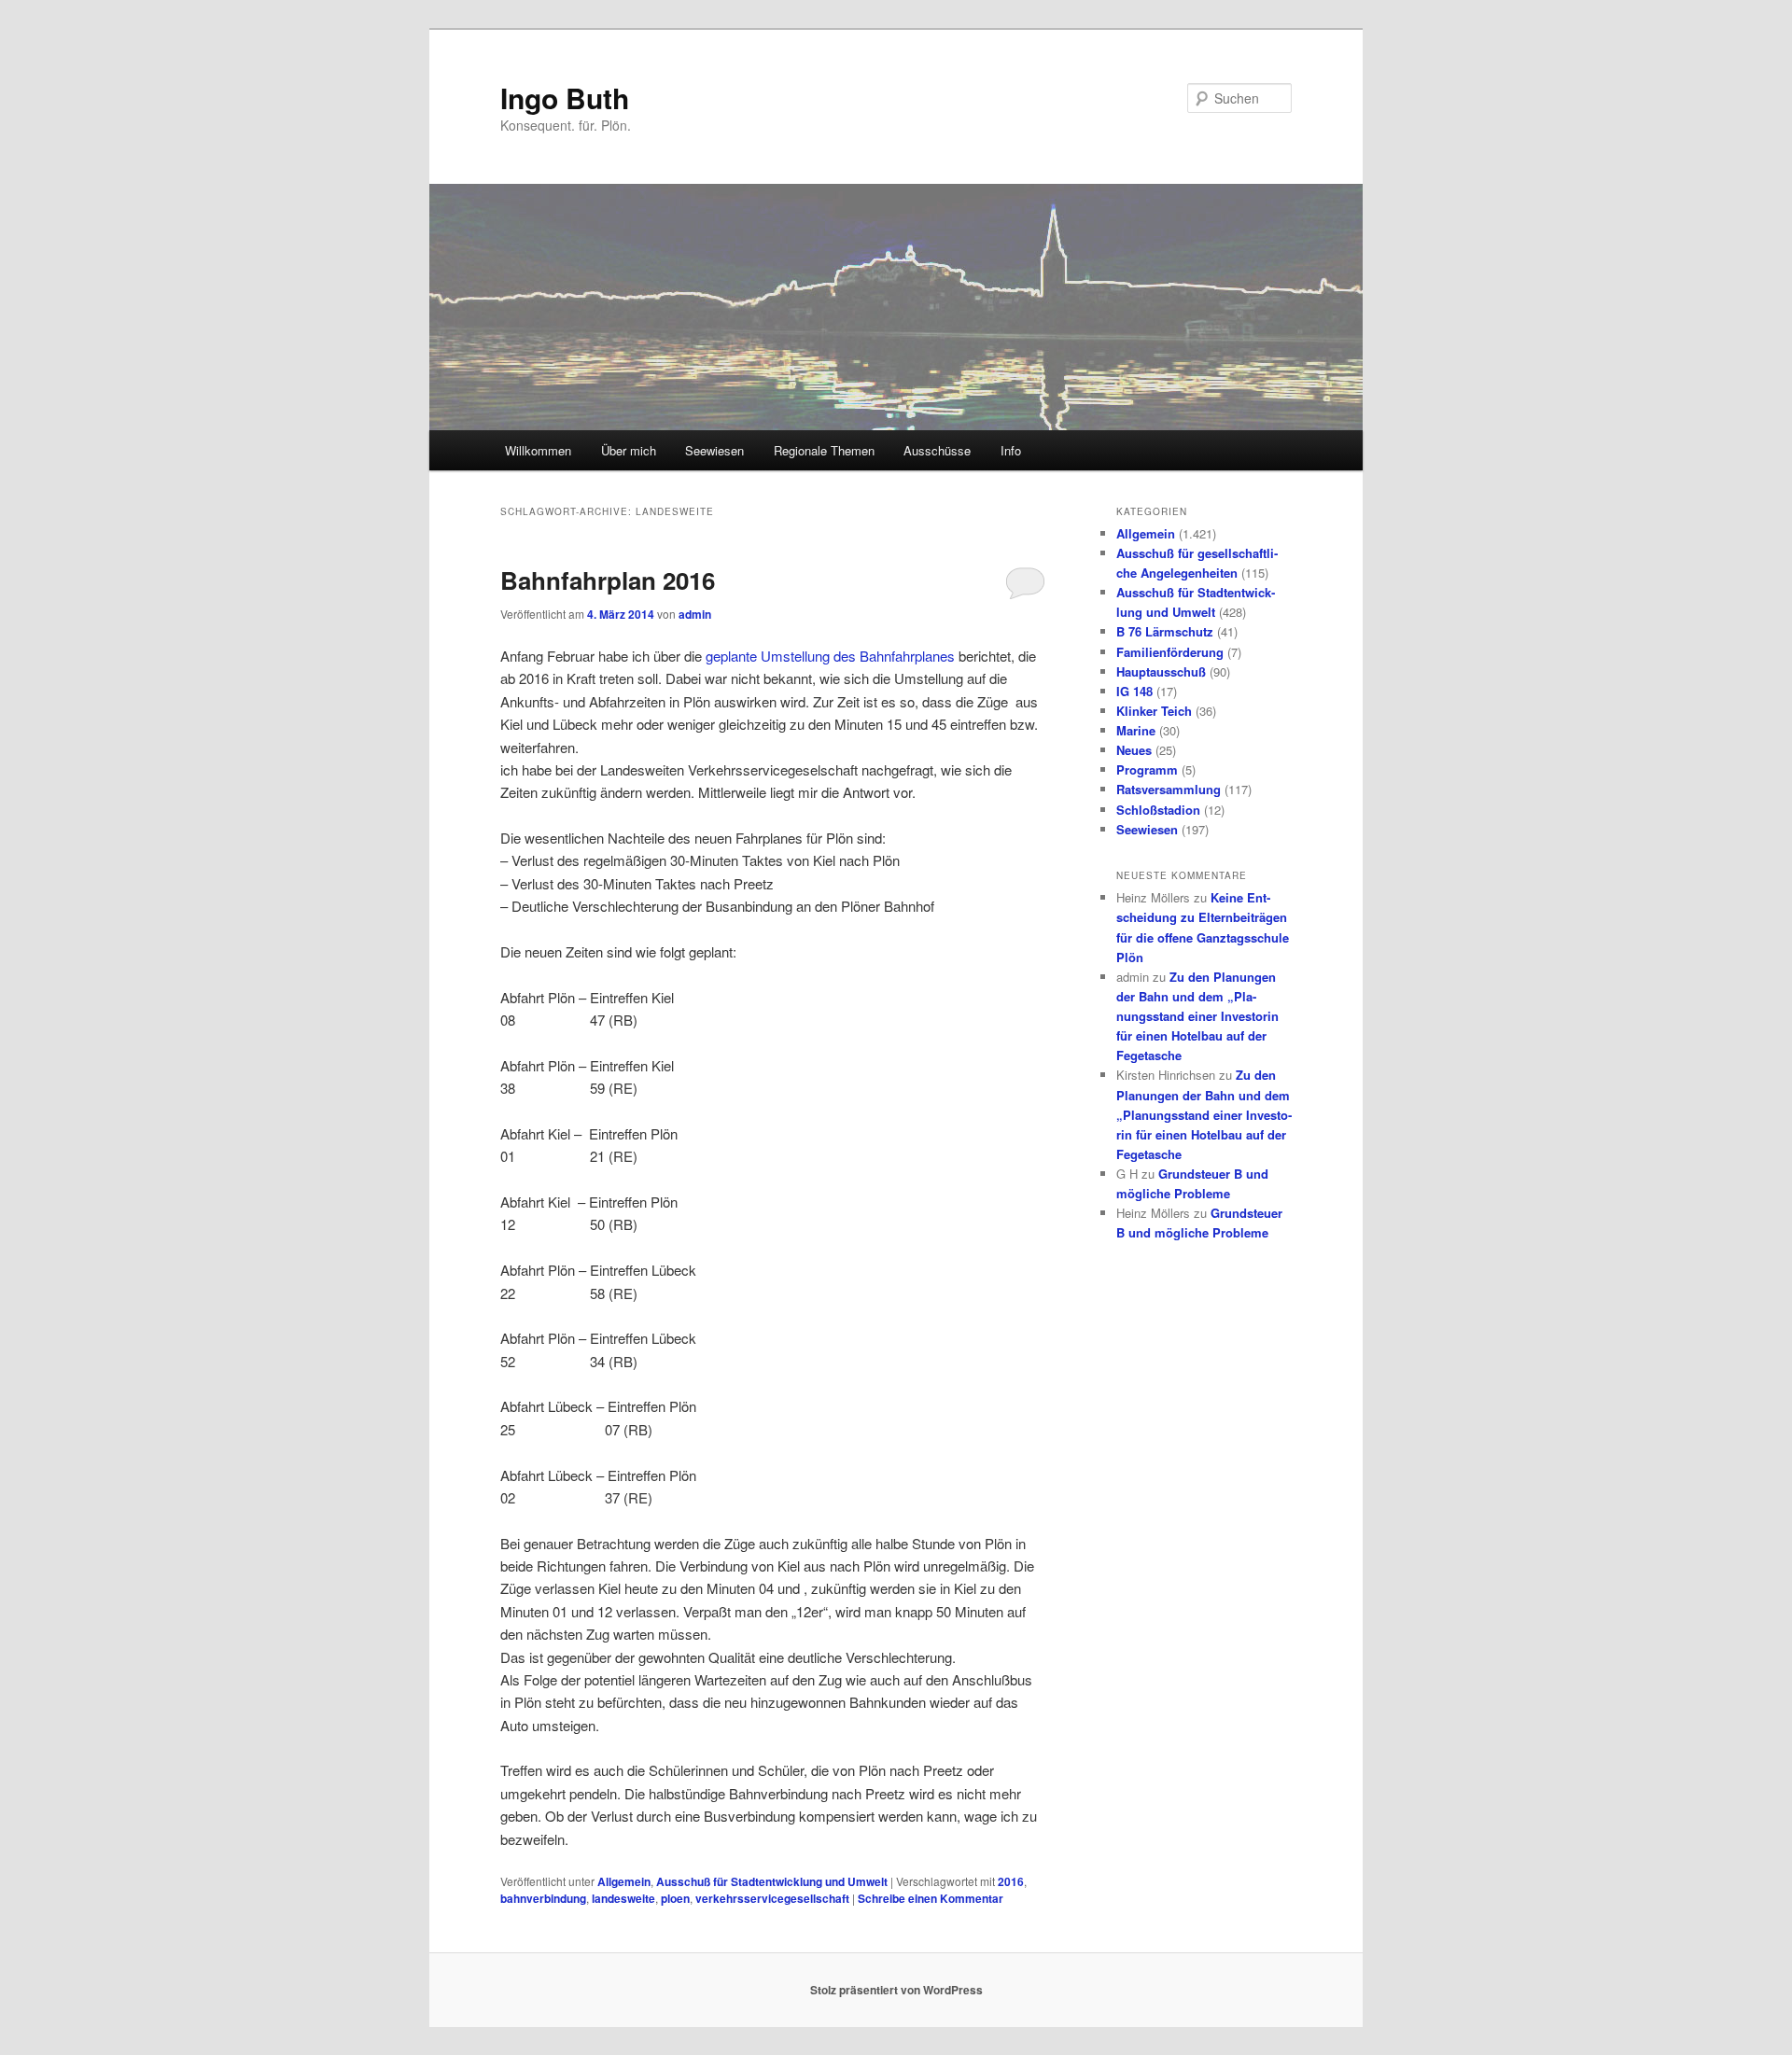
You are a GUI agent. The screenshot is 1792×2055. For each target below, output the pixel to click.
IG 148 (1134, 691)
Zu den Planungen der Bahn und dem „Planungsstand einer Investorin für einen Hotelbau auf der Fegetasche (1197, 1016)
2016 (1011, 1881)
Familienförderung (1170, 652)
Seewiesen (714, 450)
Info (1011, 450)
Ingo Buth (565, 98)
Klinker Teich (1154, 711)
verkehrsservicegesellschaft (772, 1898)
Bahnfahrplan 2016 (608, 580)
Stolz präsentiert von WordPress (896, 1990)
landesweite (623, 1898)
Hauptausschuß (1161, 671)
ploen (675, 1898)
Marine (1136, 730)
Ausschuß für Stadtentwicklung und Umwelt (772, 1881)
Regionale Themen (824, 450)
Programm (1147, 769)
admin (695, 614)
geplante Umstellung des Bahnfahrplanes (830, 656)
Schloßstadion (1158, 810)
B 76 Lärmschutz (1165, 631)
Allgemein (624, 1881)
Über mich (629, 450)
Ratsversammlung (1169, 789)
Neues (1134, 750)
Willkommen (538, 450)
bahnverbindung (543, 1898)
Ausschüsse (937, 450)
